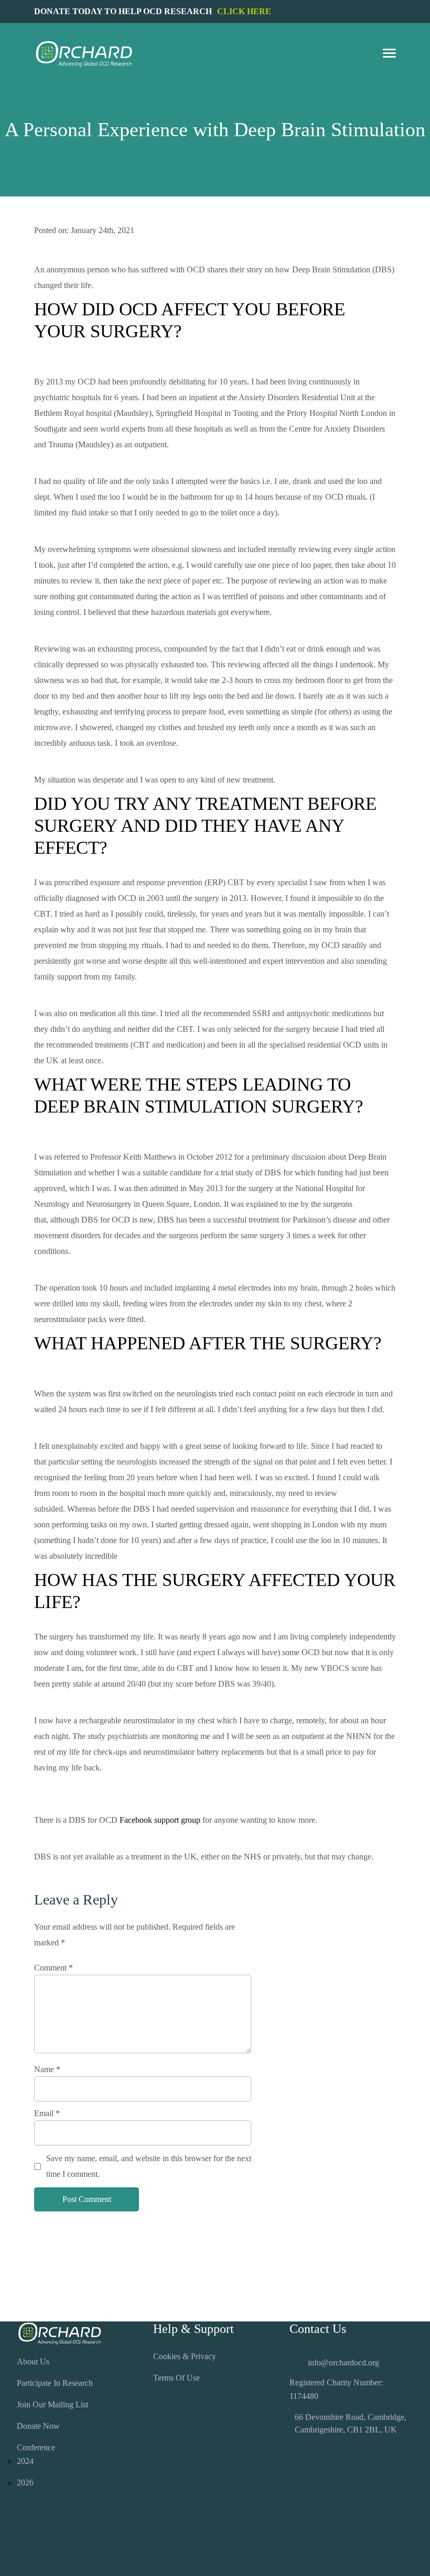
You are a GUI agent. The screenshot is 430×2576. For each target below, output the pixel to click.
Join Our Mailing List (52, 2404)
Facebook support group (160, 1820)
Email (47, 2113)
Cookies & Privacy (185, 2356)
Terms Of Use (176, 2378)
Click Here (244, 11)
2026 (25, 2483)
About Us (33, 2362)
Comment (53, 1968)
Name (47, 2069)
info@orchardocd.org (343, 2363)
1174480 (304, 2396)
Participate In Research (55, 2383)
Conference (36, 2447)
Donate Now (38, 2426)
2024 (25, 2461)
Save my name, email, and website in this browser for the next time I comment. (149, 2166)
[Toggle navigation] (389, 54)
